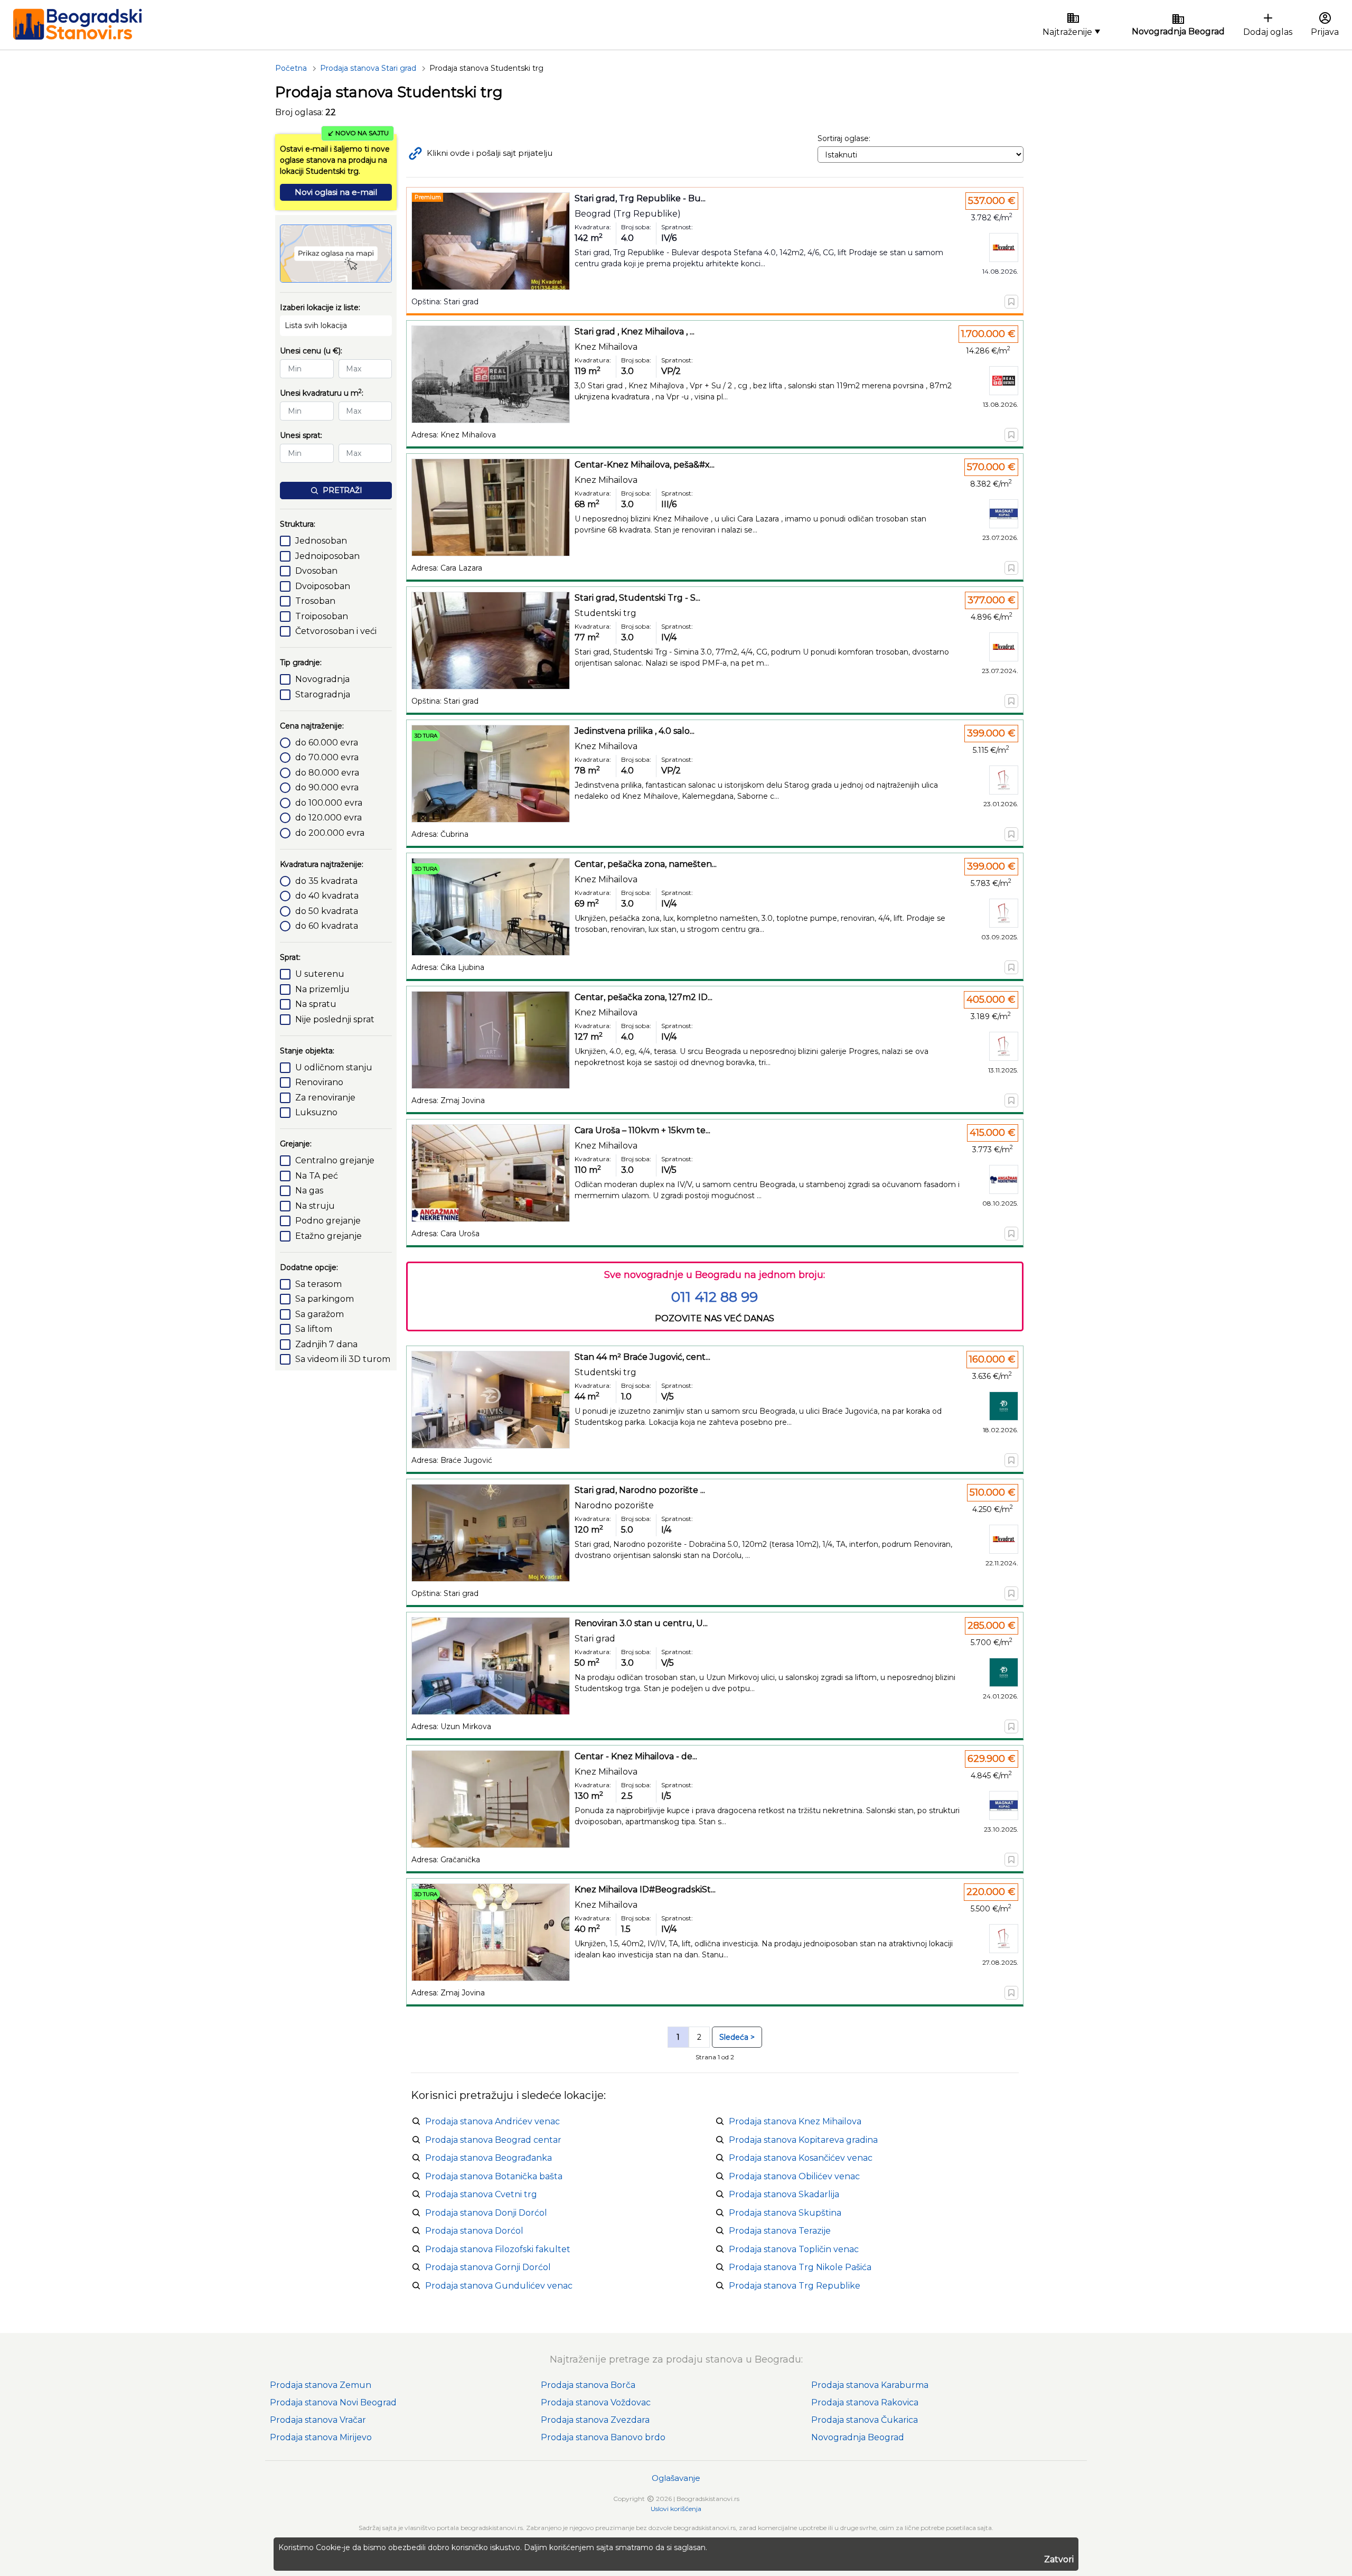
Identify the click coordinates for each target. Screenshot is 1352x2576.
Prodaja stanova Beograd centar (493, 2140)
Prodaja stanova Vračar (318, 2420)
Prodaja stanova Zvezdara (595, 2420)
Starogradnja (323, 694)
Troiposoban (322, 616)
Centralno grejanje (335, 1160)
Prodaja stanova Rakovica (865, 2402)
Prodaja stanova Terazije (780, 2231)
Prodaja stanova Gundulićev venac (499, 2286)
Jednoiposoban (327, 556)
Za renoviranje (325, 1098)
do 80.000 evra (327, 773)
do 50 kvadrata (327, 911)
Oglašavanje (676, 2478)
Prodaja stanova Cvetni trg (481, 2194)
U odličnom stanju (334, 1067)
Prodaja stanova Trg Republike (795, 2286)
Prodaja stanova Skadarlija (784, 2194)
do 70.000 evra (327, 757)
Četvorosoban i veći (336, 631)
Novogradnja (322, 679)
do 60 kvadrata (327, 926)
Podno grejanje (328, 1221)
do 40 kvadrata (327, 896)
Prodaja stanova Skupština (785, 2213)
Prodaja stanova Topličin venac (794, 2249)
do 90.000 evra (327, 787)
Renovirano (319, 1082)
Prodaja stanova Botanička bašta (494, 2176)
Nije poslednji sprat (335, 1019)
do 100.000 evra (329, 803)
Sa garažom (320, 1314)
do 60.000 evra (327, 743)
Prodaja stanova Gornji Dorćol (488, 2267)
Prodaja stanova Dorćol (474, 2231)
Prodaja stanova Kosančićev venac (801, 2158)
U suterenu (320, 974)
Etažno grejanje (328, 1236)
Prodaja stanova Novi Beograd (333, 2402)
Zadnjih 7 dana (326, 1344)
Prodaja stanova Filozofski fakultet (498, 2249)
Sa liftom (314, 1329)
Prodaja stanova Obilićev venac (794, 2176)
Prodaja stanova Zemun (321, 2385)
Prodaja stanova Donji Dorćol (486, 2213)
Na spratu (316, 1004)
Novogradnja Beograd (858, 2437)
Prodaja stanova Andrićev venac (492, 2121)
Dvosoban (316, 571)
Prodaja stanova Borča (588, 2385)
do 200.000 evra (330, 833)
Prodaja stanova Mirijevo (321, 2437)
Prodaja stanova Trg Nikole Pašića (800, 2267)
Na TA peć (317, 1176)
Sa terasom (318, 1284)
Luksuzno (316, 1112)
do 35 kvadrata (326, 881)
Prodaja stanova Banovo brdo (603, 2437)
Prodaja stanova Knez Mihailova (795, 2121)
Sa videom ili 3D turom (343, 1359)
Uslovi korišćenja (676, 2509)
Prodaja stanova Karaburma (870, 2385)
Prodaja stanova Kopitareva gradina (803, 2140)
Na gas (309, 1191)
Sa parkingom (325, 1299)
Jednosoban (321, 541)
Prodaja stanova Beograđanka (489, 2158)
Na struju (315, 1206)
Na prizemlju (322, 989)
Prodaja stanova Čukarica (865, 2420)
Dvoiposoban (323, 586)
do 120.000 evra (328, 818)
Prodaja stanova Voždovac (596, 2402)
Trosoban (315, 601)
